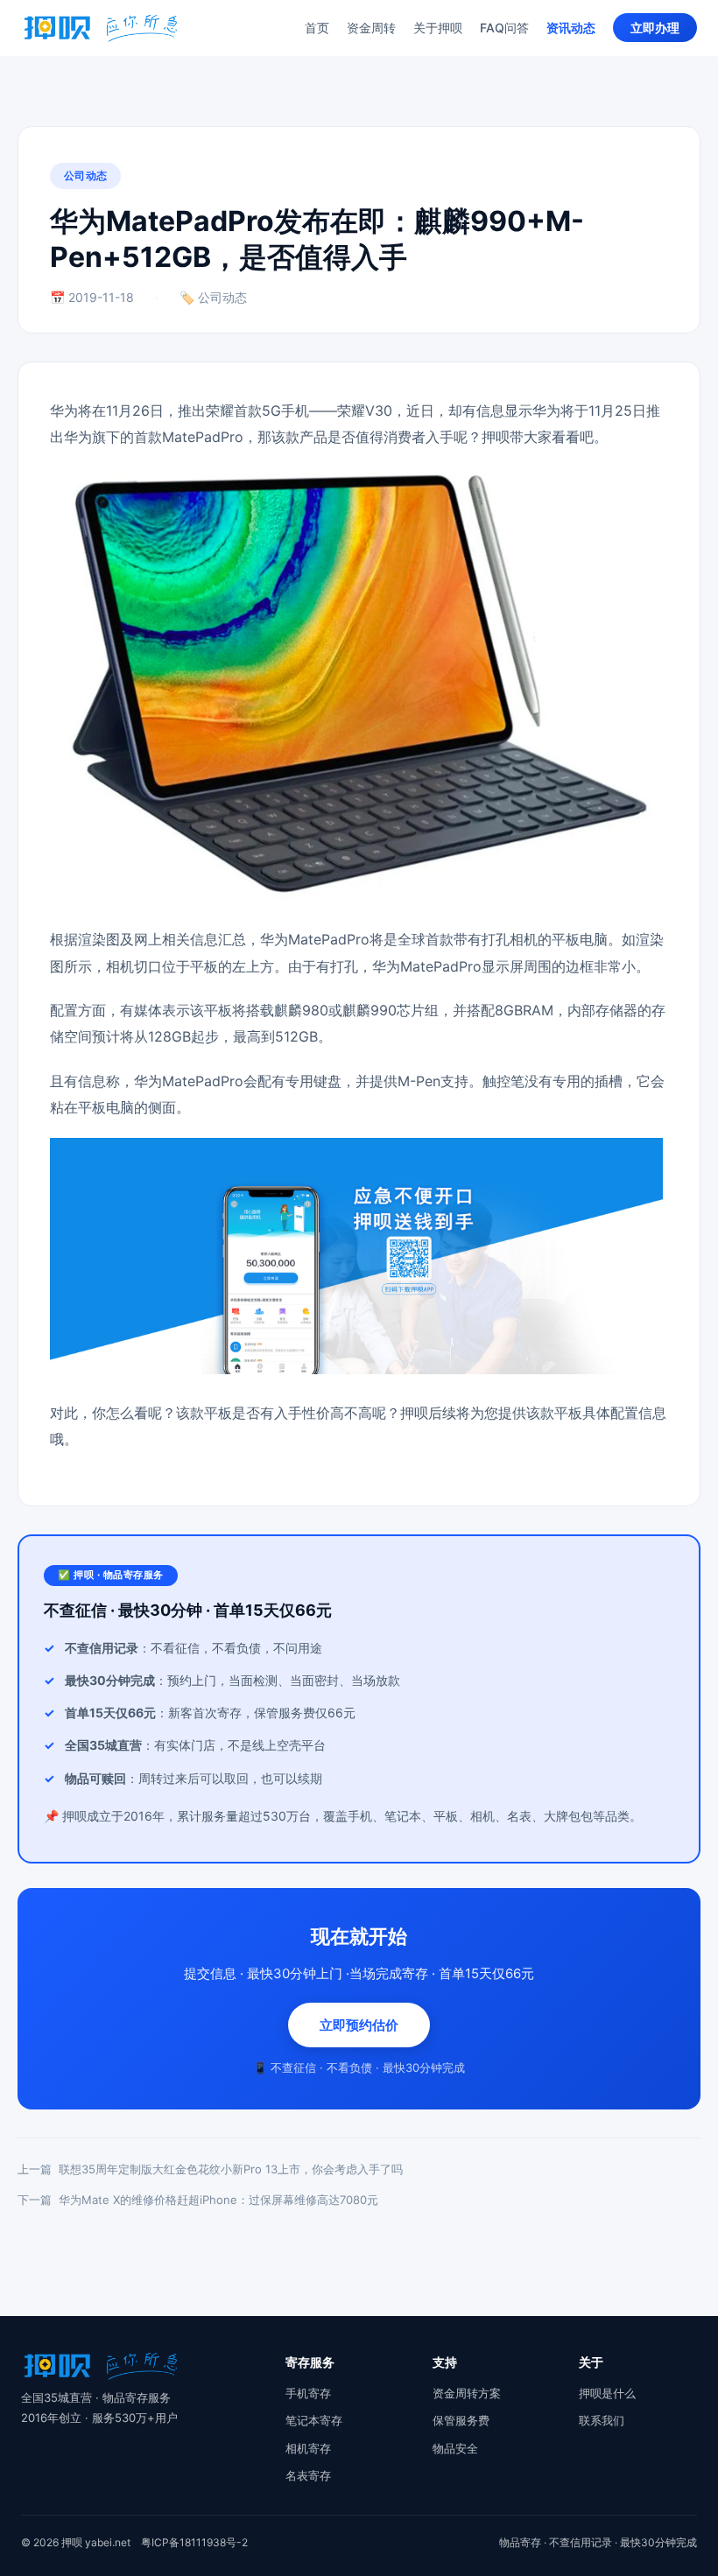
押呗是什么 (607, 2393)
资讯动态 (571, 28)
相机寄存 (308, 2448)
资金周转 (371, 28)
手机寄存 (308, 2393)
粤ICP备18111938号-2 (194, 2542)
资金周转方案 (467, 2393)
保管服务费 (461, 2420)
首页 (317, 28)
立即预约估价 (359, 2025)
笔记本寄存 (314, 2420)
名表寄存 (308, 2475)
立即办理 (655, 28)
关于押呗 (438, 28)
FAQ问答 (504, 28)
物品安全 (455, 2448)
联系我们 (602, 2420)
